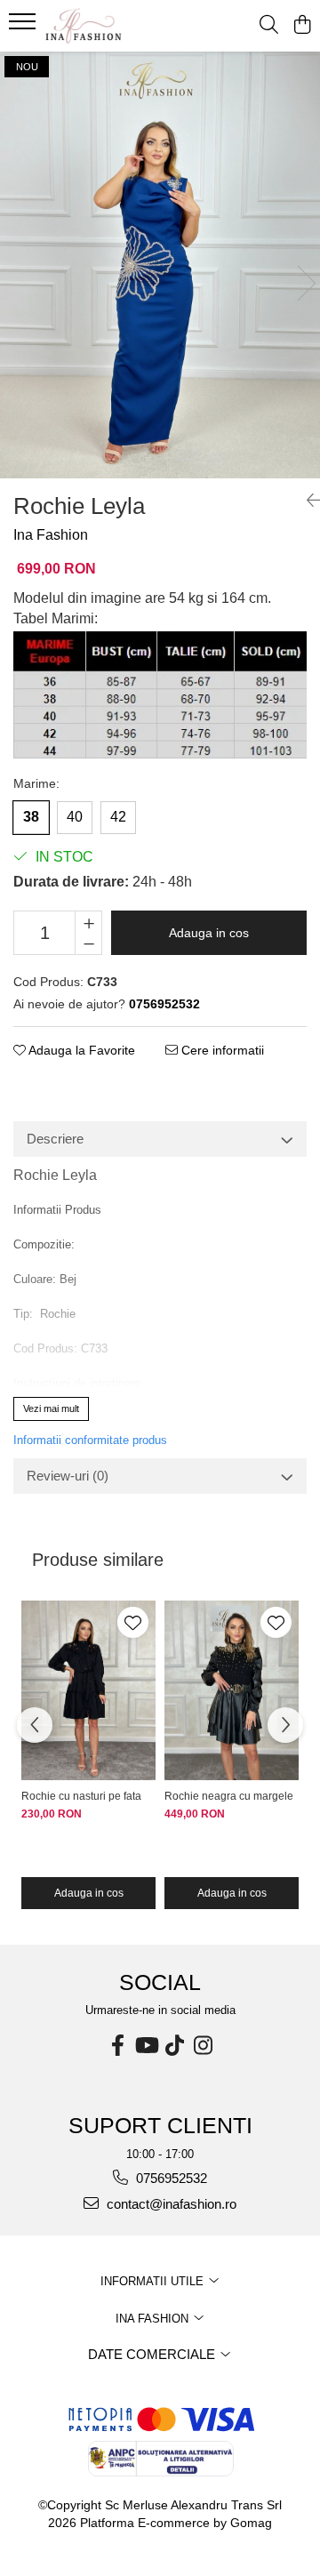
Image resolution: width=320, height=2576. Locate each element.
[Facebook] (117, 2046)
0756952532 (170, 2178)
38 (31, 817)
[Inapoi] (307, 501)
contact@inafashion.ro (170, 2204)
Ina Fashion (51, 535)
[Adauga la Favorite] (133, 1622)
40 (75, 817)
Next (306, 283)
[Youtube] (146, 2046)
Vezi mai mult (51, 1408)
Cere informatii (221, 1050)
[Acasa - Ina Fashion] (111, 26)
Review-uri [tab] (68, 1476)
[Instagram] (203, 2046)
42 (118, 817)
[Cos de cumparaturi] (302, 26)
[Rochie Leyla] (160, 265)
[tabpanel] (160, 265)
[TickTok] (174, 2046)
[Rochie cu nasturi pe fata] (88, 1690)
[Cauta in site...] (269, 26)
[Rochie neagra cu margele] (232, 1690)
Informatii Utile (154, 2281)
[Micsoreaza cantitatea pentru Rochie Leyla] (88, 943)
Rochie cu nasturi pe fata (81, 1796)
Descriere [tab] (55, 1139)
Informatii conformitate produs (90, 1440)
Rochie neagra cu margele (229, 1796)
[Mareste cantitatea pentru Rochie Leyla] (88, 922)
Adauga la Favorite (80, 1050)
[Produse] (24, 27)
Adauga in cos (209, 933)
